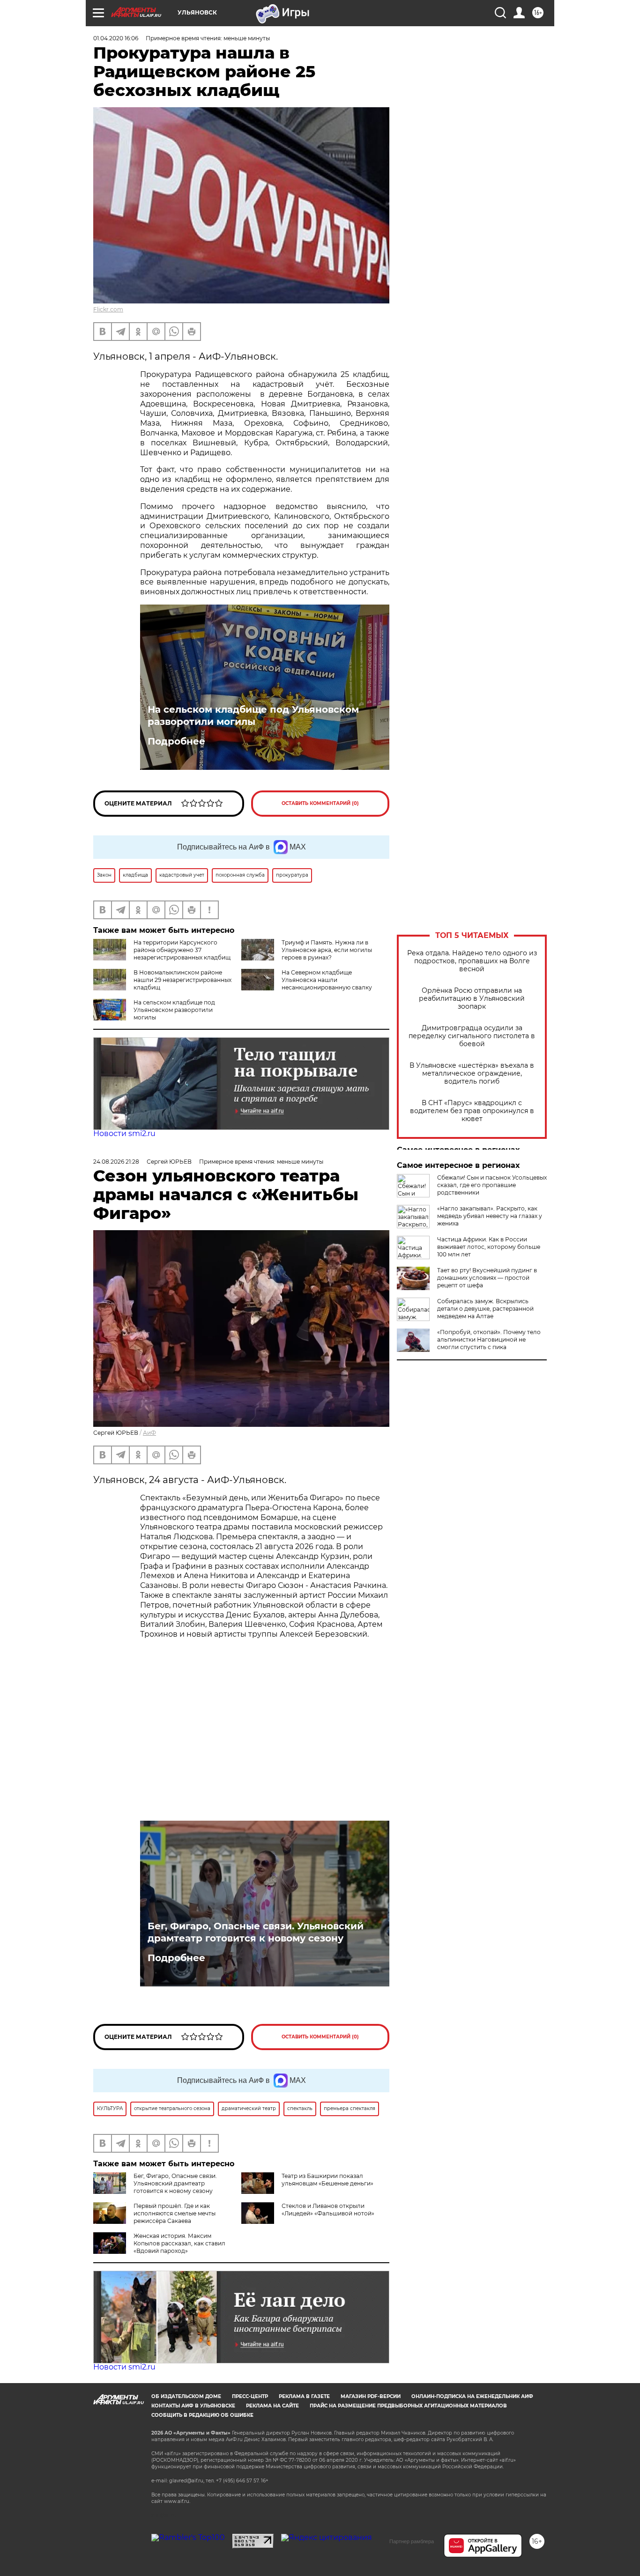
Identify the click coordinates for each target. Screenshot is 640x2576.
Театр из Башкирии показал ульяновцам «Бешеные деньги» (327, 2180)
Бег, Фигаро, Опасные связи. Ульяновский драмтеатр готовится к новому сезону (256, 1932)
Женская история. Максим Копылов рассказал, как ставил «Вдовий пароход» (179, 2243)
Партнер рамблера (412, 2541)
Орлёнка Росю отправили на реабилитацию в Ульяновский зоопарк (472, 999)
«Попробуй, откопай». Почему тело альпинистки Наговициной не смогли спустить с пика (489, 1340)
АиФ (149, 1433)
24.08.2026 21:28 (116, 1162)
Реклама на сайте (272, 2406)
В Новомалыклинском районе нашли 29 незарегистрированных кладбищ (182, 980)
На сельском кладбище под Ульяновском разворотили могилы (253, 716)
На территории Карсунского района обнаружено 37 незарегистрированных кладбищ (182, 950)
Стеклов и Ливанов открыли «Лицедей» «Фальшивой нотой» (328, 2210)
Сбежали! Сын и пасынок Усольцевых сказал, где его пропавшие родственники (492, 1185)
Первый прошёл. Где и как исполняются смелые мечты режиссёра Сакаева (175, 2213)
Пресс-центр (250, 2396)
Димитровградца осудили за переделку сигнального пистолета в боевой (472, 1036)
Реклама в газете (304, 2396)
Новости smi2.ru (124, 1133)
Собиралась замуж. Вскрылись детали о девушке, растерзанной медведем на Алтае (485, 1309)
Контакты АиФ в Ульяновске (193, 2406)
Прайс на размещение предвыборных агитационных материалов (408, 2406)
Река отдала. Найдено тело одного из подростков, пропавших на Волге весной (472, 961)
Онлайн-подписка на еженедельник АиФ (472, 2396)
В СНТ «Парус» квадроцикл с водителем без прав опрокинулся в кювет (472, 1111)
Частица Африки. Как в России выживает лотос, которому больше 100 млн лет (489, 1247)
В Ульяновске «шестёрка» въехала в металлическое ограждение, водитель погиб (472, 1074)
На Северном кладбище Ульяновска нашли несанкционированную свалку (327, 980)
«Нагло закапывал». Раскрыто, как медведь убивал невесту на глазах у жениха (490, 1216)
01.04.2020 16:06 (116, 38)
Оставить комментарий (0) (320, 803)
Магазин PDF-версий (371, 2396)
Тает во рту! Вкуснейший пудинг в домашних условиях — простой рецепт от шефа (487, 1278)
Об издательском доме (186, 2396)
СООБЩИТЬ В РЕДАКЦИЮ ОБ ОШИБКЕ (202, 2415)
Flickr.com (108, 309)
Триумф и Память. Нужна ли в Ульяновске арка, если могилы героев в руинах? (327, 950)
